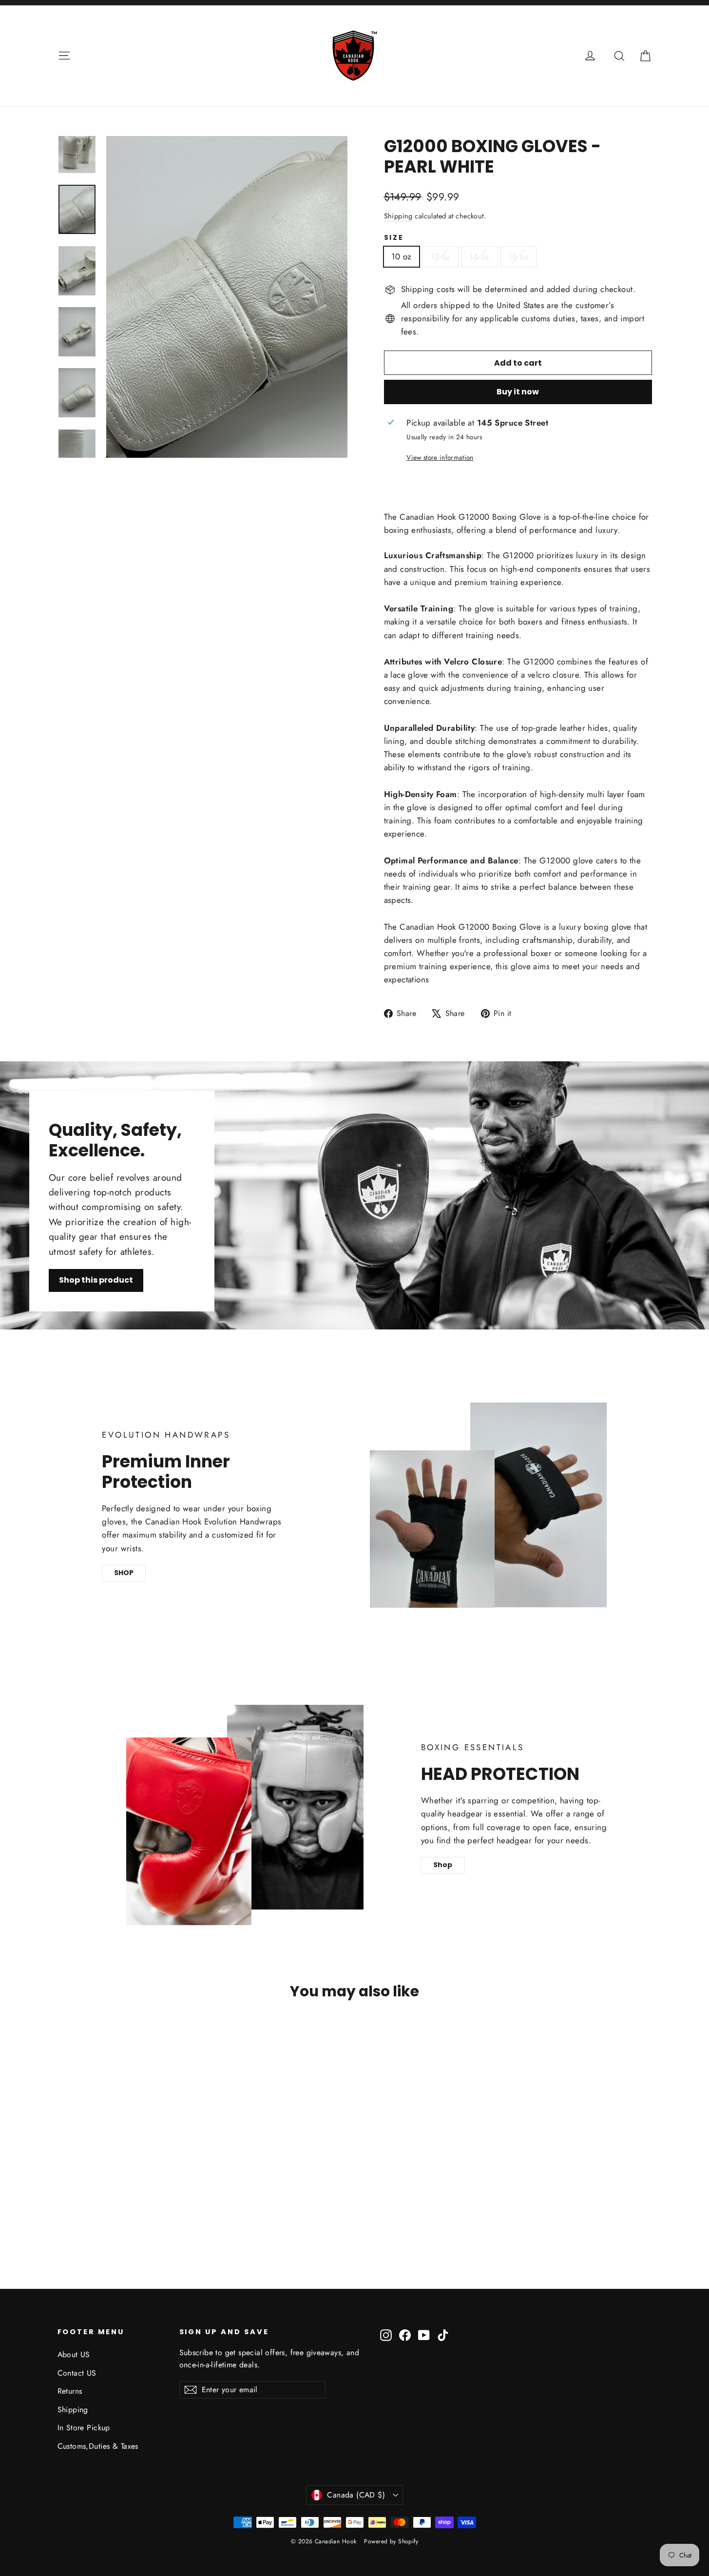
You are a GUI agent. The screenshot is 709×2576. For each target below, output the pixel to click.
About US (74, 2354)
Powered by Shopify (391, 2541)
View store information (440, 457)
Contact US (77, 2373)
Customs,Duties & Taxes (98, 2446)
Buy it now (518, 392)
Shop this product (96, 1280)
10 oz (402, 256)
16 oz (518, 256)
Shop (443, 1865)
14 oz (479, 256)
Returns (70, 2391)
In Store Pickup (84, 2428)
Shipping (398, 216)
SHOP (124, 1573)
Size (394, 238)
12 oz (441, 256)
